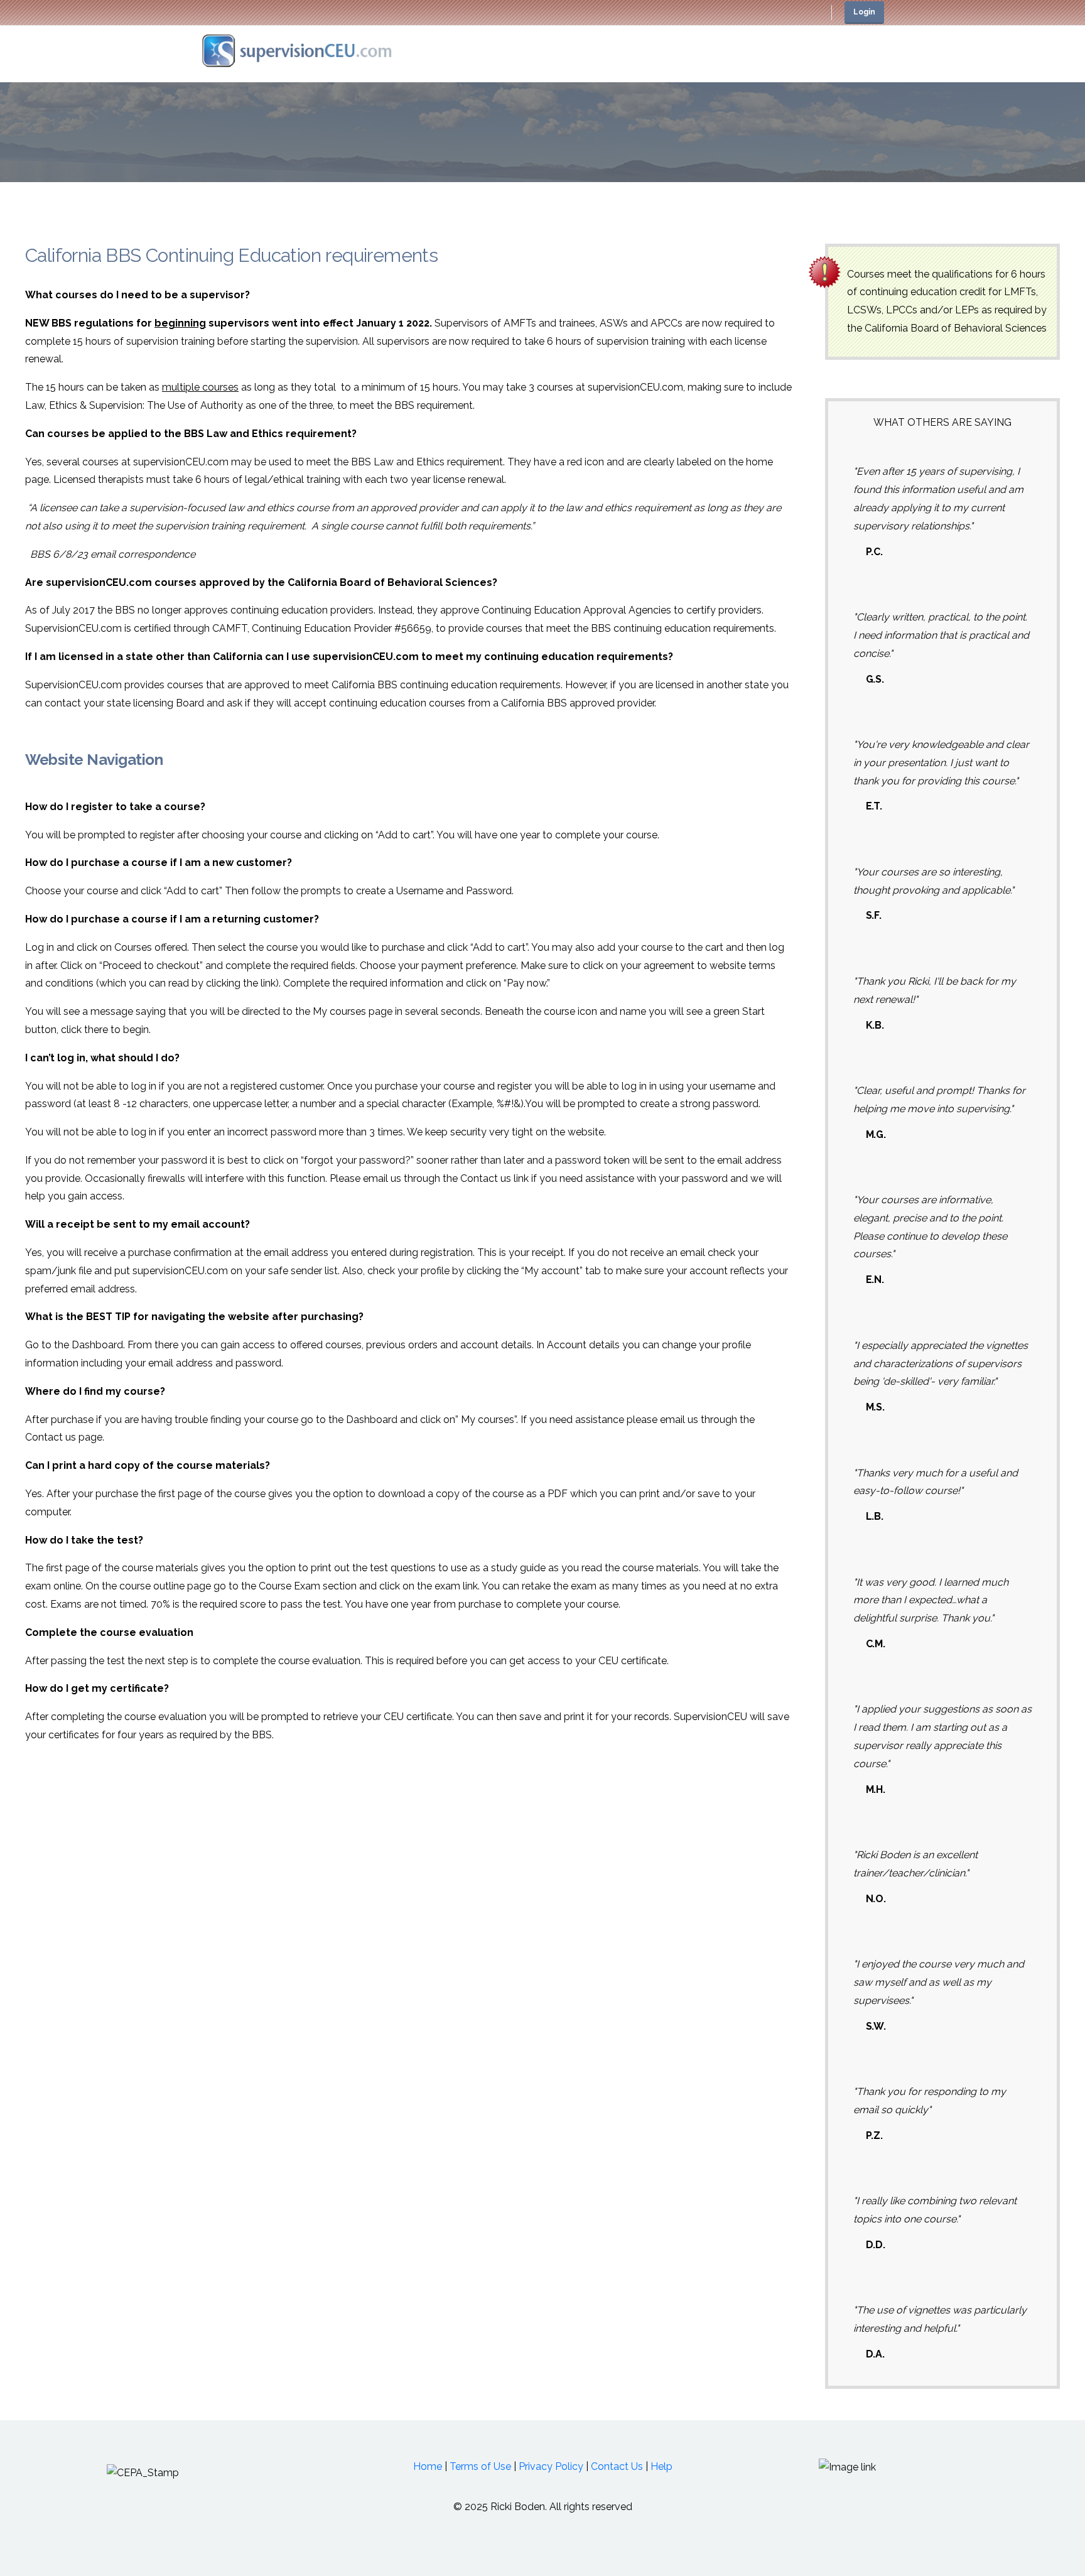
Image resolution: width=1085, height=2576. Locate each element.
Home (428, 2466)
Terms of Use (480, 2466)
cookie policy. (633, 2563)
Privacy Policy (551, 2466)
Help (661, 2466)
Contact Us (617, 2466)
